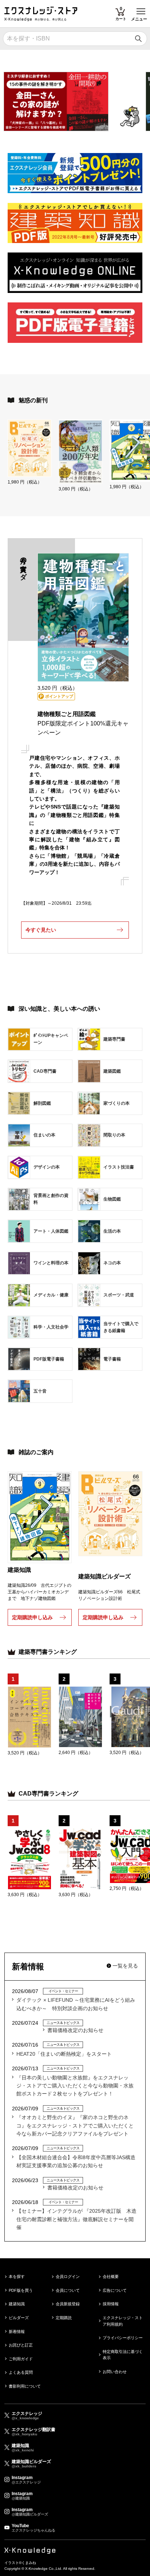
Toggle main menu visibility (141, 11)
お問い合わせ (115, 2372)
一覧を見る (125, 1966)
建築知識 (17, 2304)
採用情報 (111, 2304)
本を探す (17, 2276)
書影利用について (25, 2386)
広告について (115, 2290)
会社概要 (111, 2276)
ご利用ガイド (21, 2359)
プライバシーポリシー (123, 2338)
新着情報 (17, 2332)
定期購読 (64, 2318)
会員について (68, 2290)
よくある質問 (21, 2372)
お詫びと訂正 (21, 2345)
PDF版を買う (21, 2290)
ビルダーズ (19, 2318)
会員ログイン (68, 2276)
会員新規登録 (68, 2304)
